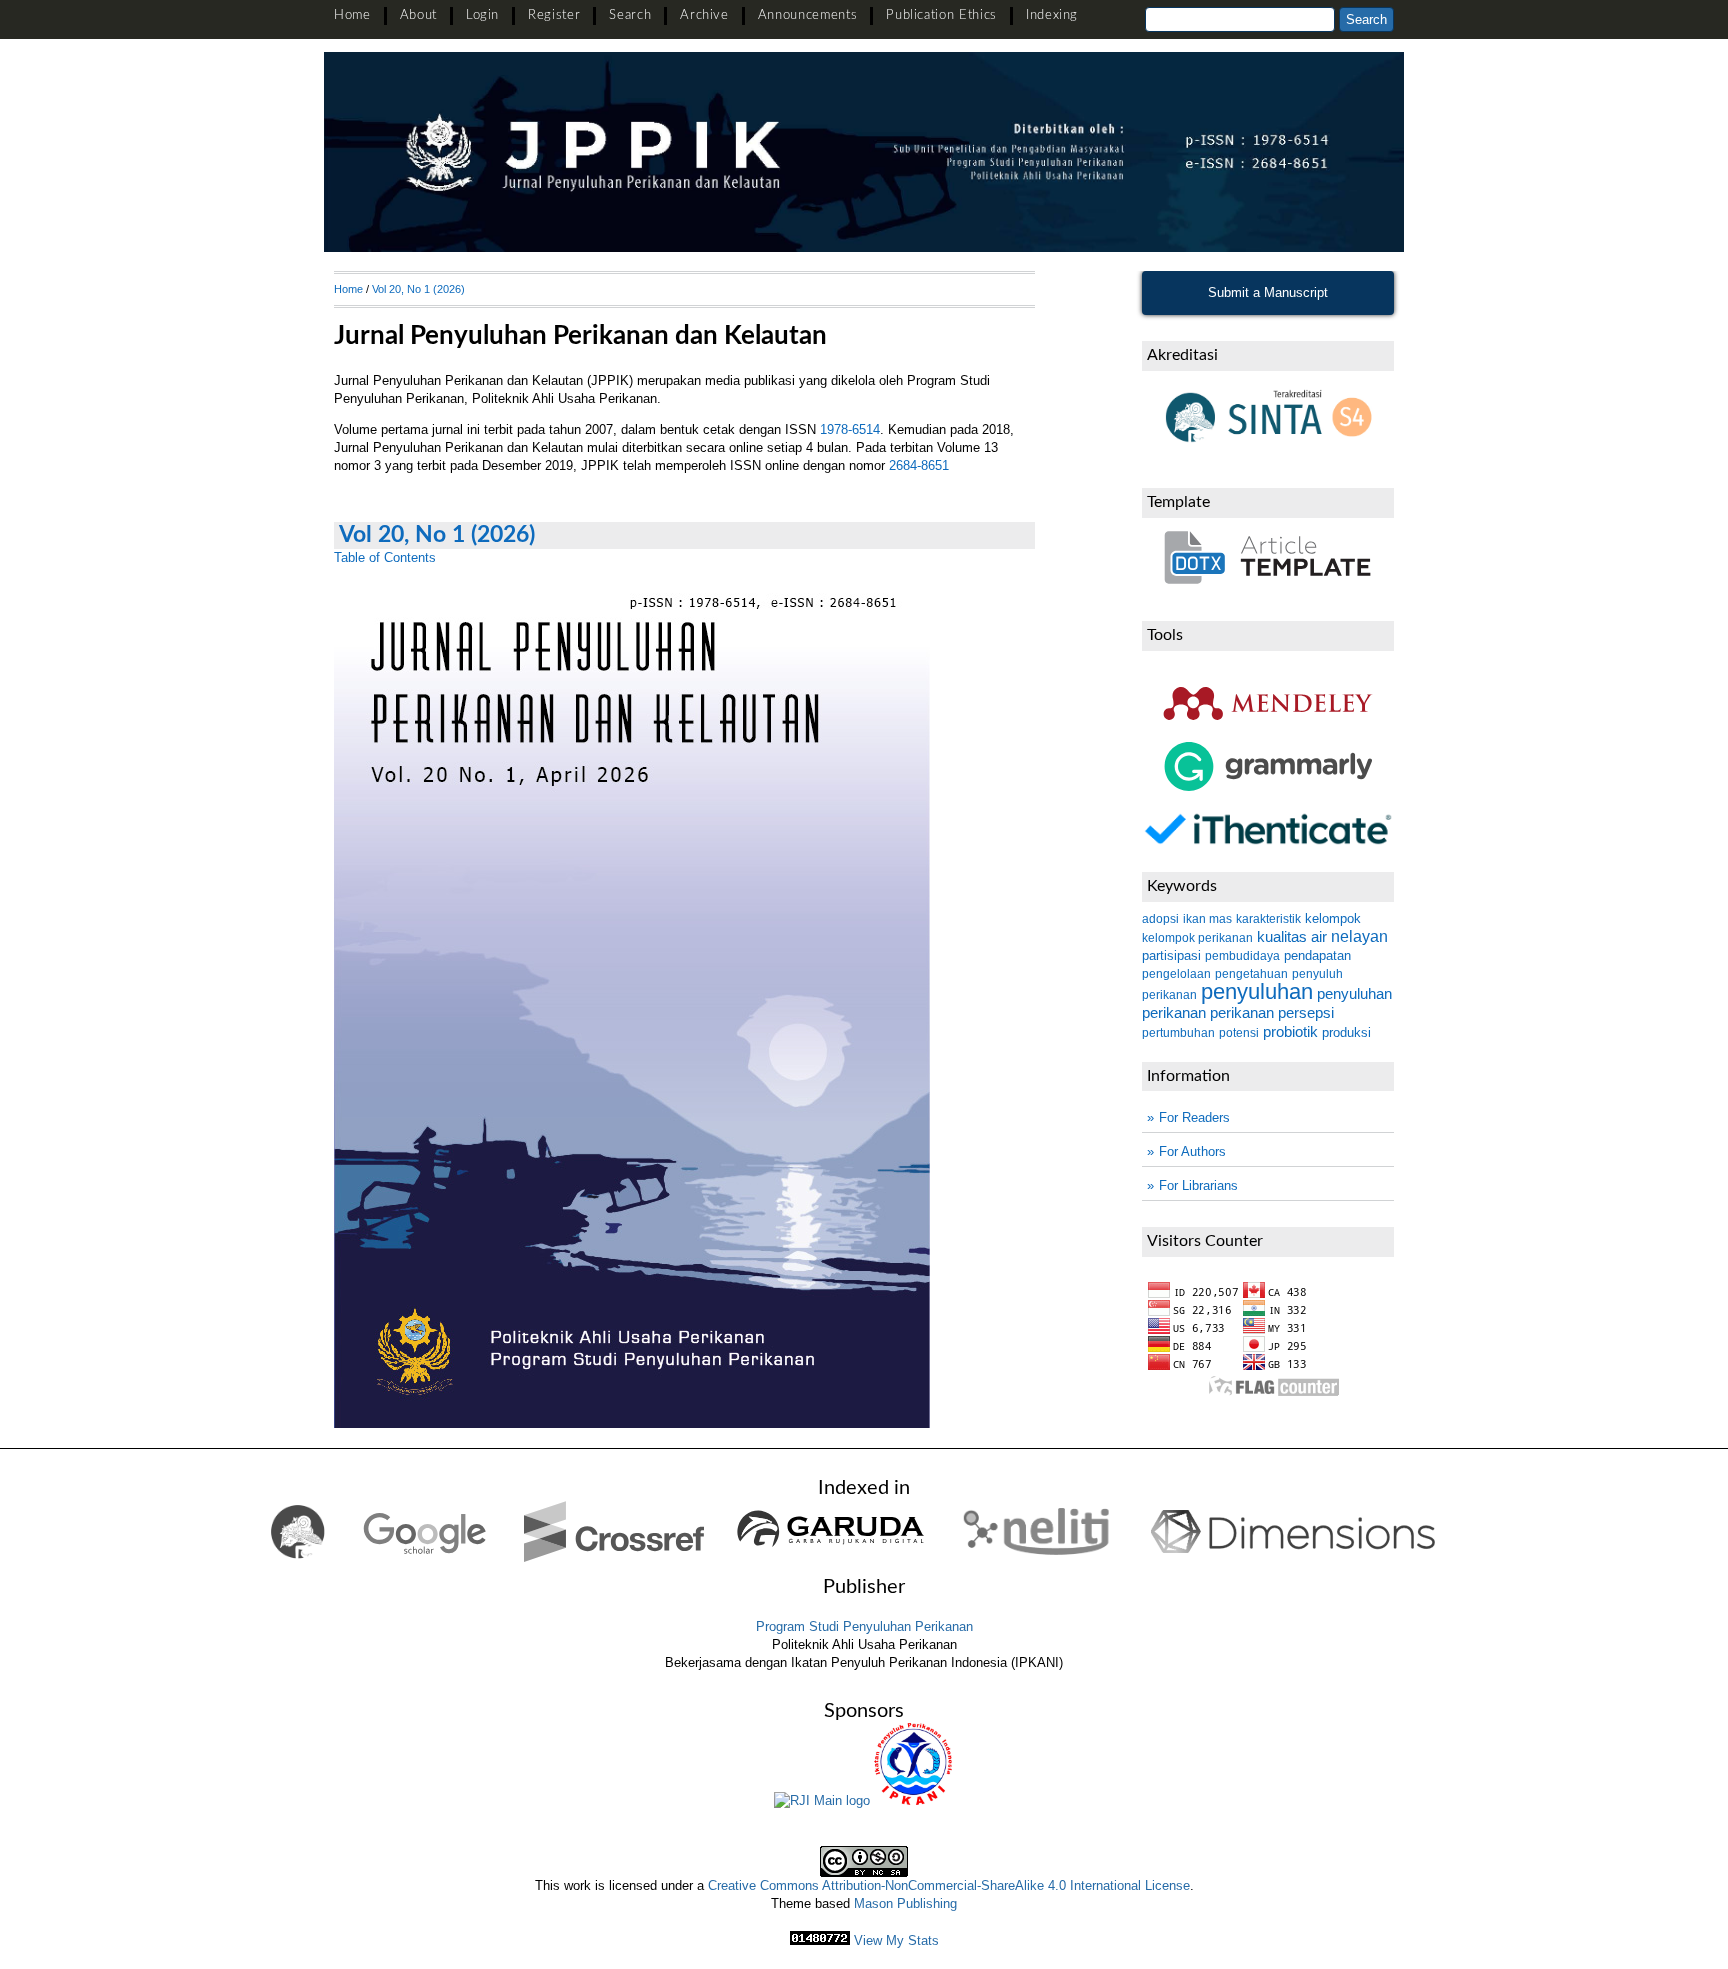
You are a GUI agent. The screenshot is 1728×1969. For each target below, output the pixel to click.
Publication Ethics (941, 15)
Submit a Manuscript (1268, 292)
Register (554, 15)
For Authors (1192, 1151)
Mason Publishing (905, 1903)
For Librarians (1198, 1185)
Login (482, 15)
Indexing (1052, 15)
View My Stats (896, 1940)
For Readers (1194, 1117)
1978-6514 (850, 429)
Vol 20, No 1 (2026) (418, 289)
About (418, 15)
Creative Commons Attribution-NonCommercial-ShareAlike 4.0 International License (949, 1885)
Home (352, 15)
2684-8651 (919, 465)
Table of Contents (385, 557)
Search (630, 15)
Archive (704, 15)
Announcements (807, 15)
